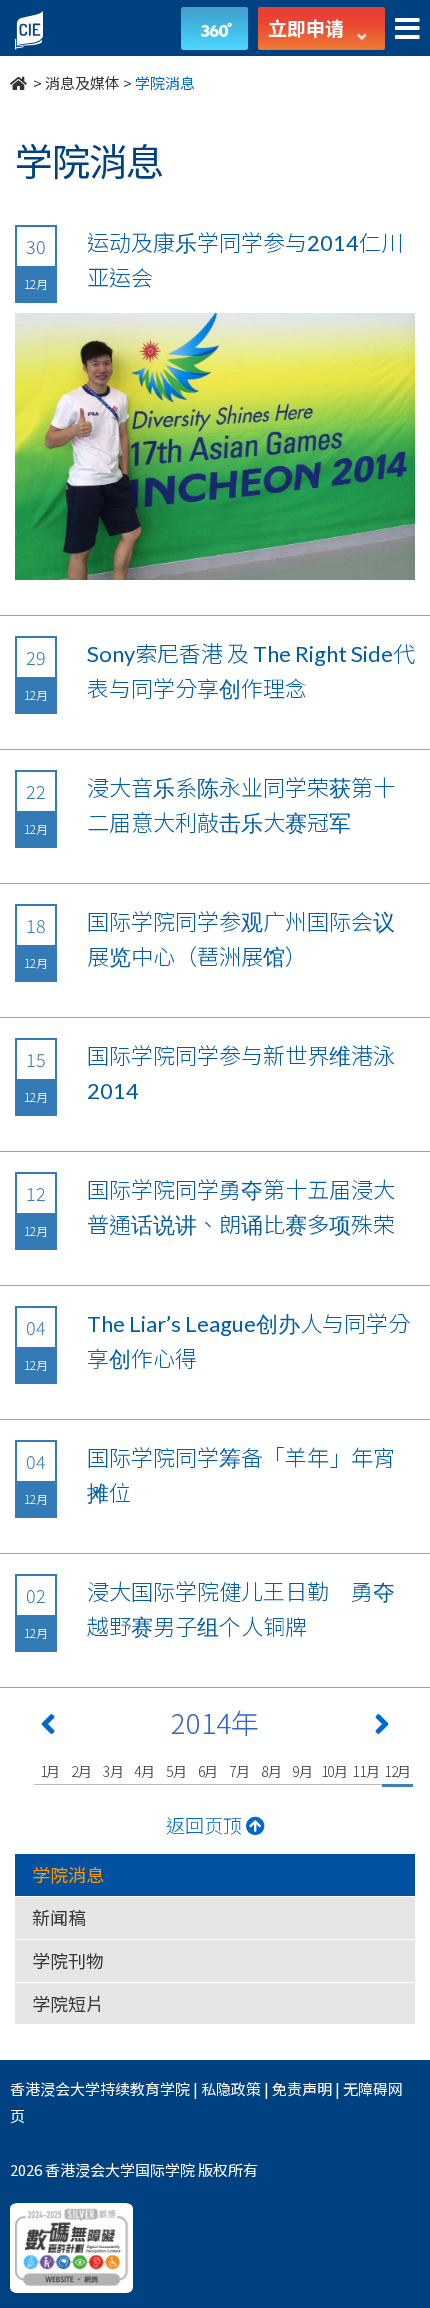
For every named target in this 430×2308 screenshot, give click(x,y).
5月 (176, 1771)
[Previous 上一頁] (48, 1728)
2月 (81, 1771)
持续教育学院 (145, 2088)
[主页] (20, 82)
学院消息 (68, 1874)
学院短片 (68, 2003)
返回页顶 (206, 1824)
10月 (334, 1771)
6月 (208, 1771)
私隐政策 (231, 2088)
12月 (397, 1771)
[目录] (407, 29)
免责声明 (302, 2088)
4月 (144, 1771)
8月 (271, 1771)
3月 (113, 1771)
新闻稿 (59, 1917)
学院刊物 (68, 1960)
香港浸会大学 (55, 2088)
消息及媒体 (82, 82)
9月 (302, 1771)
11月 (365, 1771)
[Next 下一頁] (382, 1728)
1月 (50, 1771)
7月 (239, 1771)
